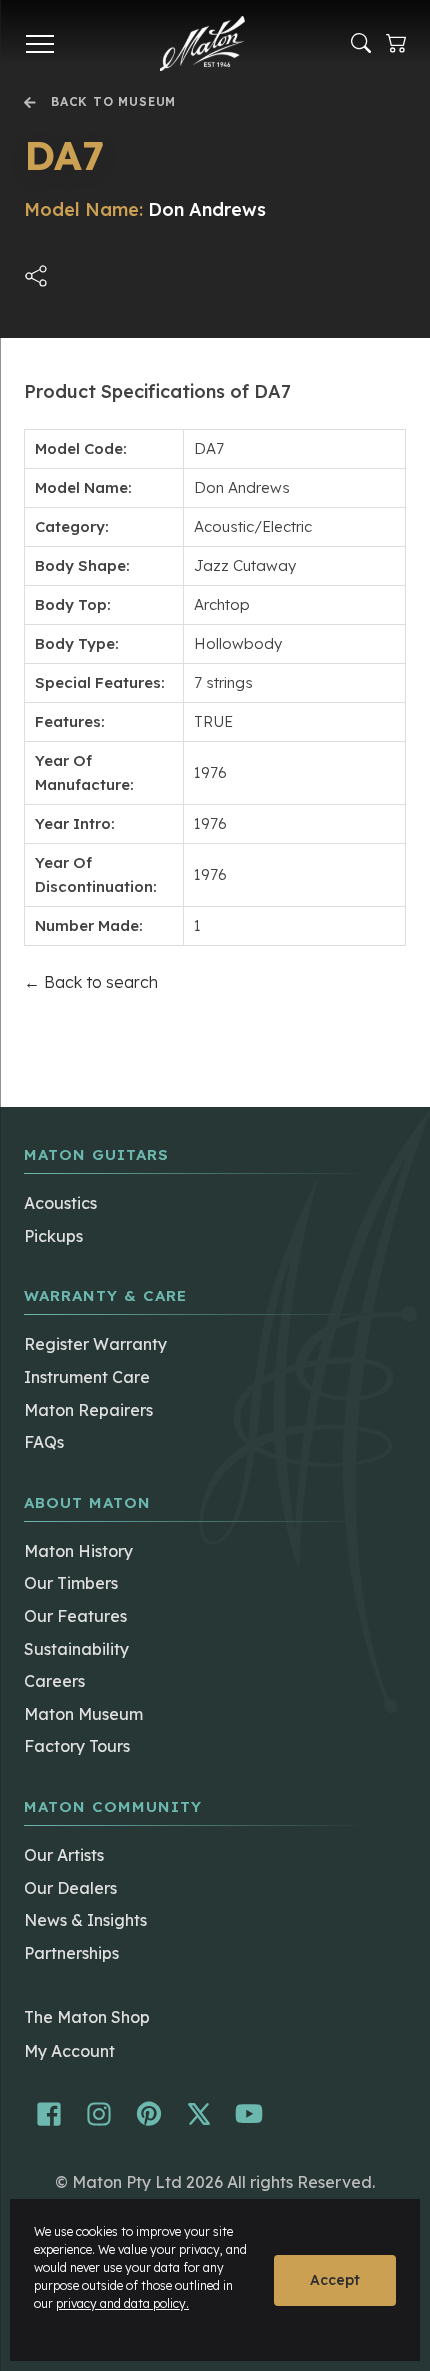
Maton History (78, 1551)
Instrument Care (87, 1377)
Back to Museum (113, 102)
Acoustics (60, 1203)
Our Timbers (71, 1583)
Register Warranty (95, 1344)
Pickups (53, 1236)
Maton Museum (83, 1714)
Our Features (75, 1616)
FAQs (44, 1442)
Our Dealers (70, 1888)
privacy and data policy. (122, 2303)
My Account (69, 2051)
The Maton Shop (87, 2017)
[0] (396, 43)
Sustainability (76, 1649)
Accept (335, 2280)
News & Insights (85, 1920)
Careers (54, 1681)
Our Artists (64, 1855)
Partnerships (71, 1953)
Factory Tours (77, 1746)
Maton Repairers (88, 1410)
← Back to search (91, 982)
